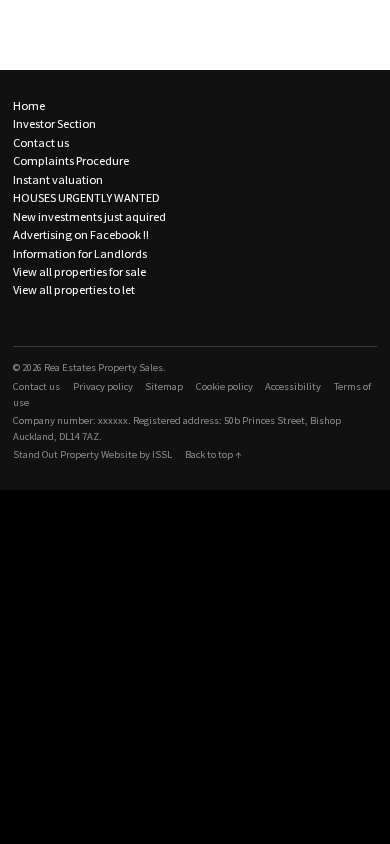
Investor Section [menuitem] (54, 123)
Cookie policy (224, 386)
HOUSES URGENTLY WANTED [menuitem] (86, 197)
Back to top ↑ (213, 454)
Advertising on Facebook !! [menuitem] (81, 234)
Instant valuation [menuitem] (58, 179)
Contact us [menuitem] (41, 142)
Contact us (36, 386)
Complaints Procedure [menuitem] (71, 160)
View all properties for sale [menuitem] (79, 271)
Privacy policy (103, 386)
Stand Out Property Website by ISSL (92, 454)
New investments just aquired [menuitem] (89, 216)
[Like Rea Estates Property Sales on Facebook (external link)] (19, 320)
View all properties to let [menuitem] (74, 289)
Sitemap (164, 386)
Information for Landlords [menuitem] (80, 253)
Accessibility (293, 386)
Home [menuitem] (29, 105)
